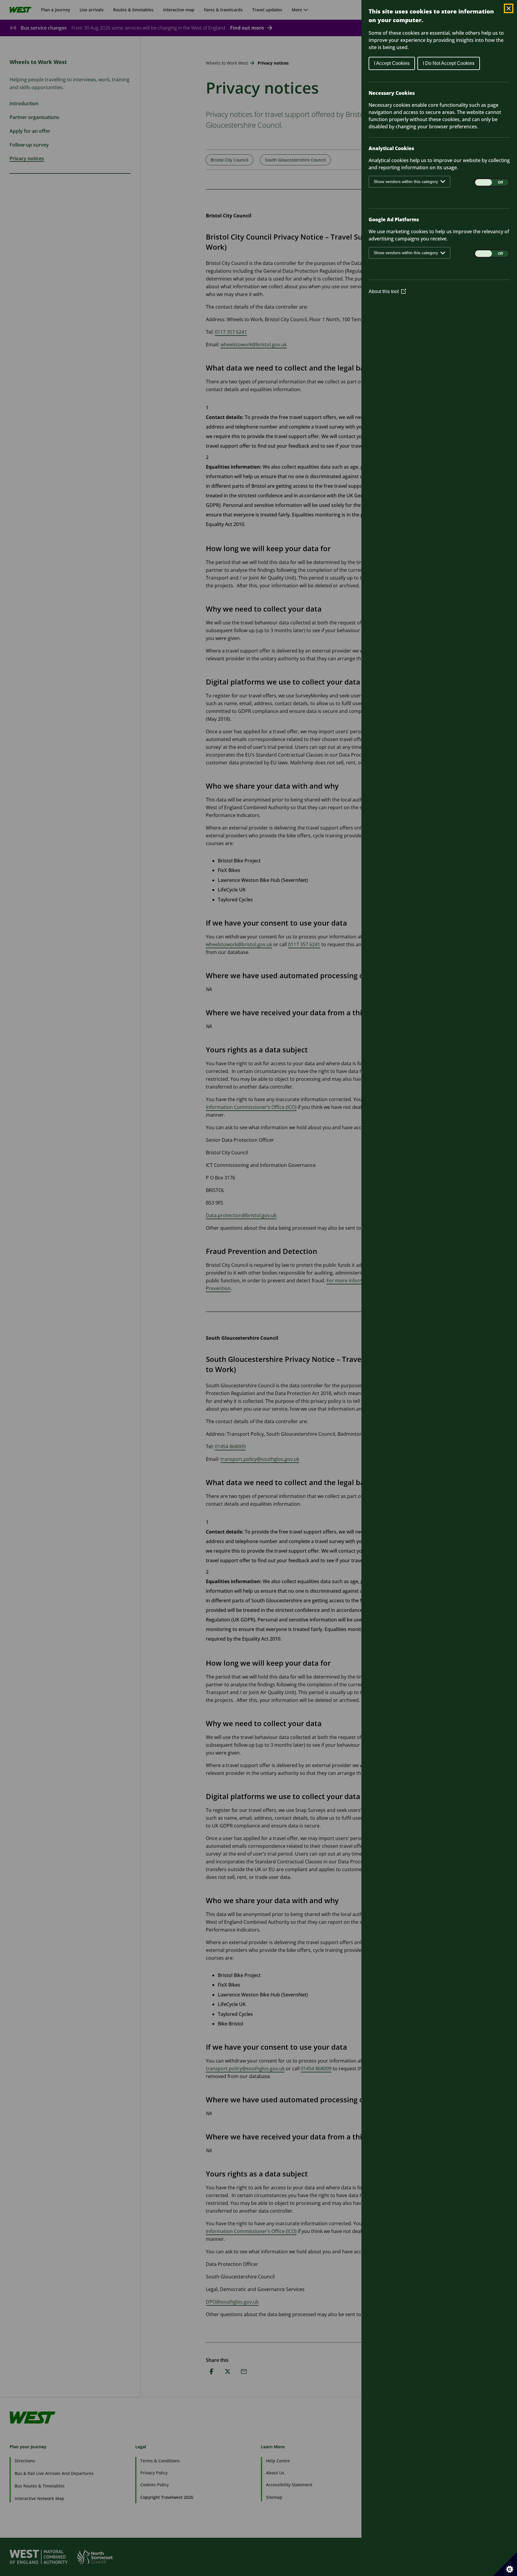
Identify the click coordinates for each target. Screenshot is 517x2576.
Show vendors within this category (406, 182)
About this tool (387, 291)
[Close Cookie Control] (509, 8)
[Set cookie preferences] (505, 2564)
